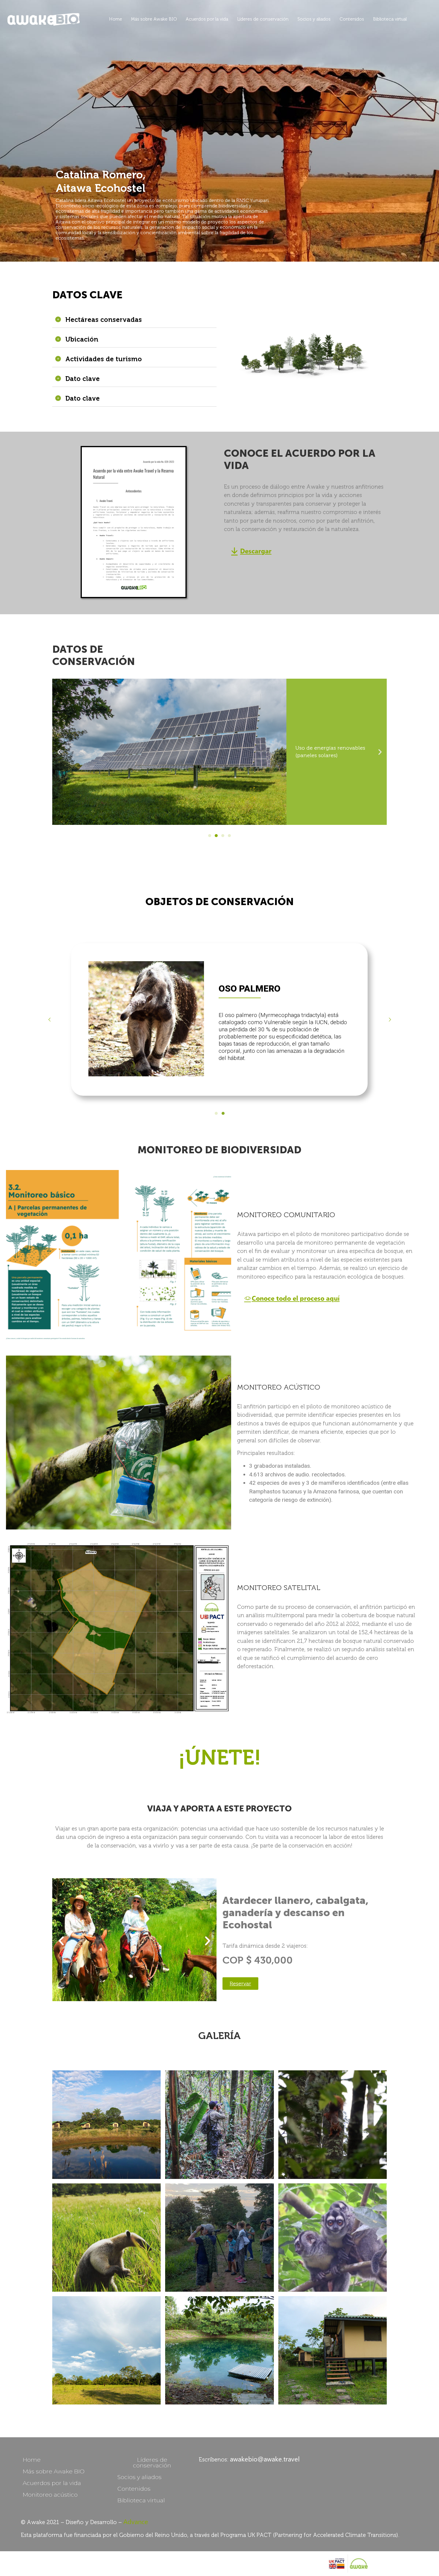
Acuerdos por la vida (207, 19)
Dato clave (83, 379)
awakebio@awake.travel (265, 2459)
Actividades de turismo (104, 359)
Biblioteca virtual (390, 19)
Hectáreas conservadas (104, 320)
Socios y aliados (314, 19)
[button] (251, 552)
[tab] (134, 320)
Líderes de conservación (263, 19)
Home (116, 19)
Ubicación (82, 339)
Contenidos (352, 19)
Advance (136, 2521)
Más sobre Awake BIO (154, 19)
